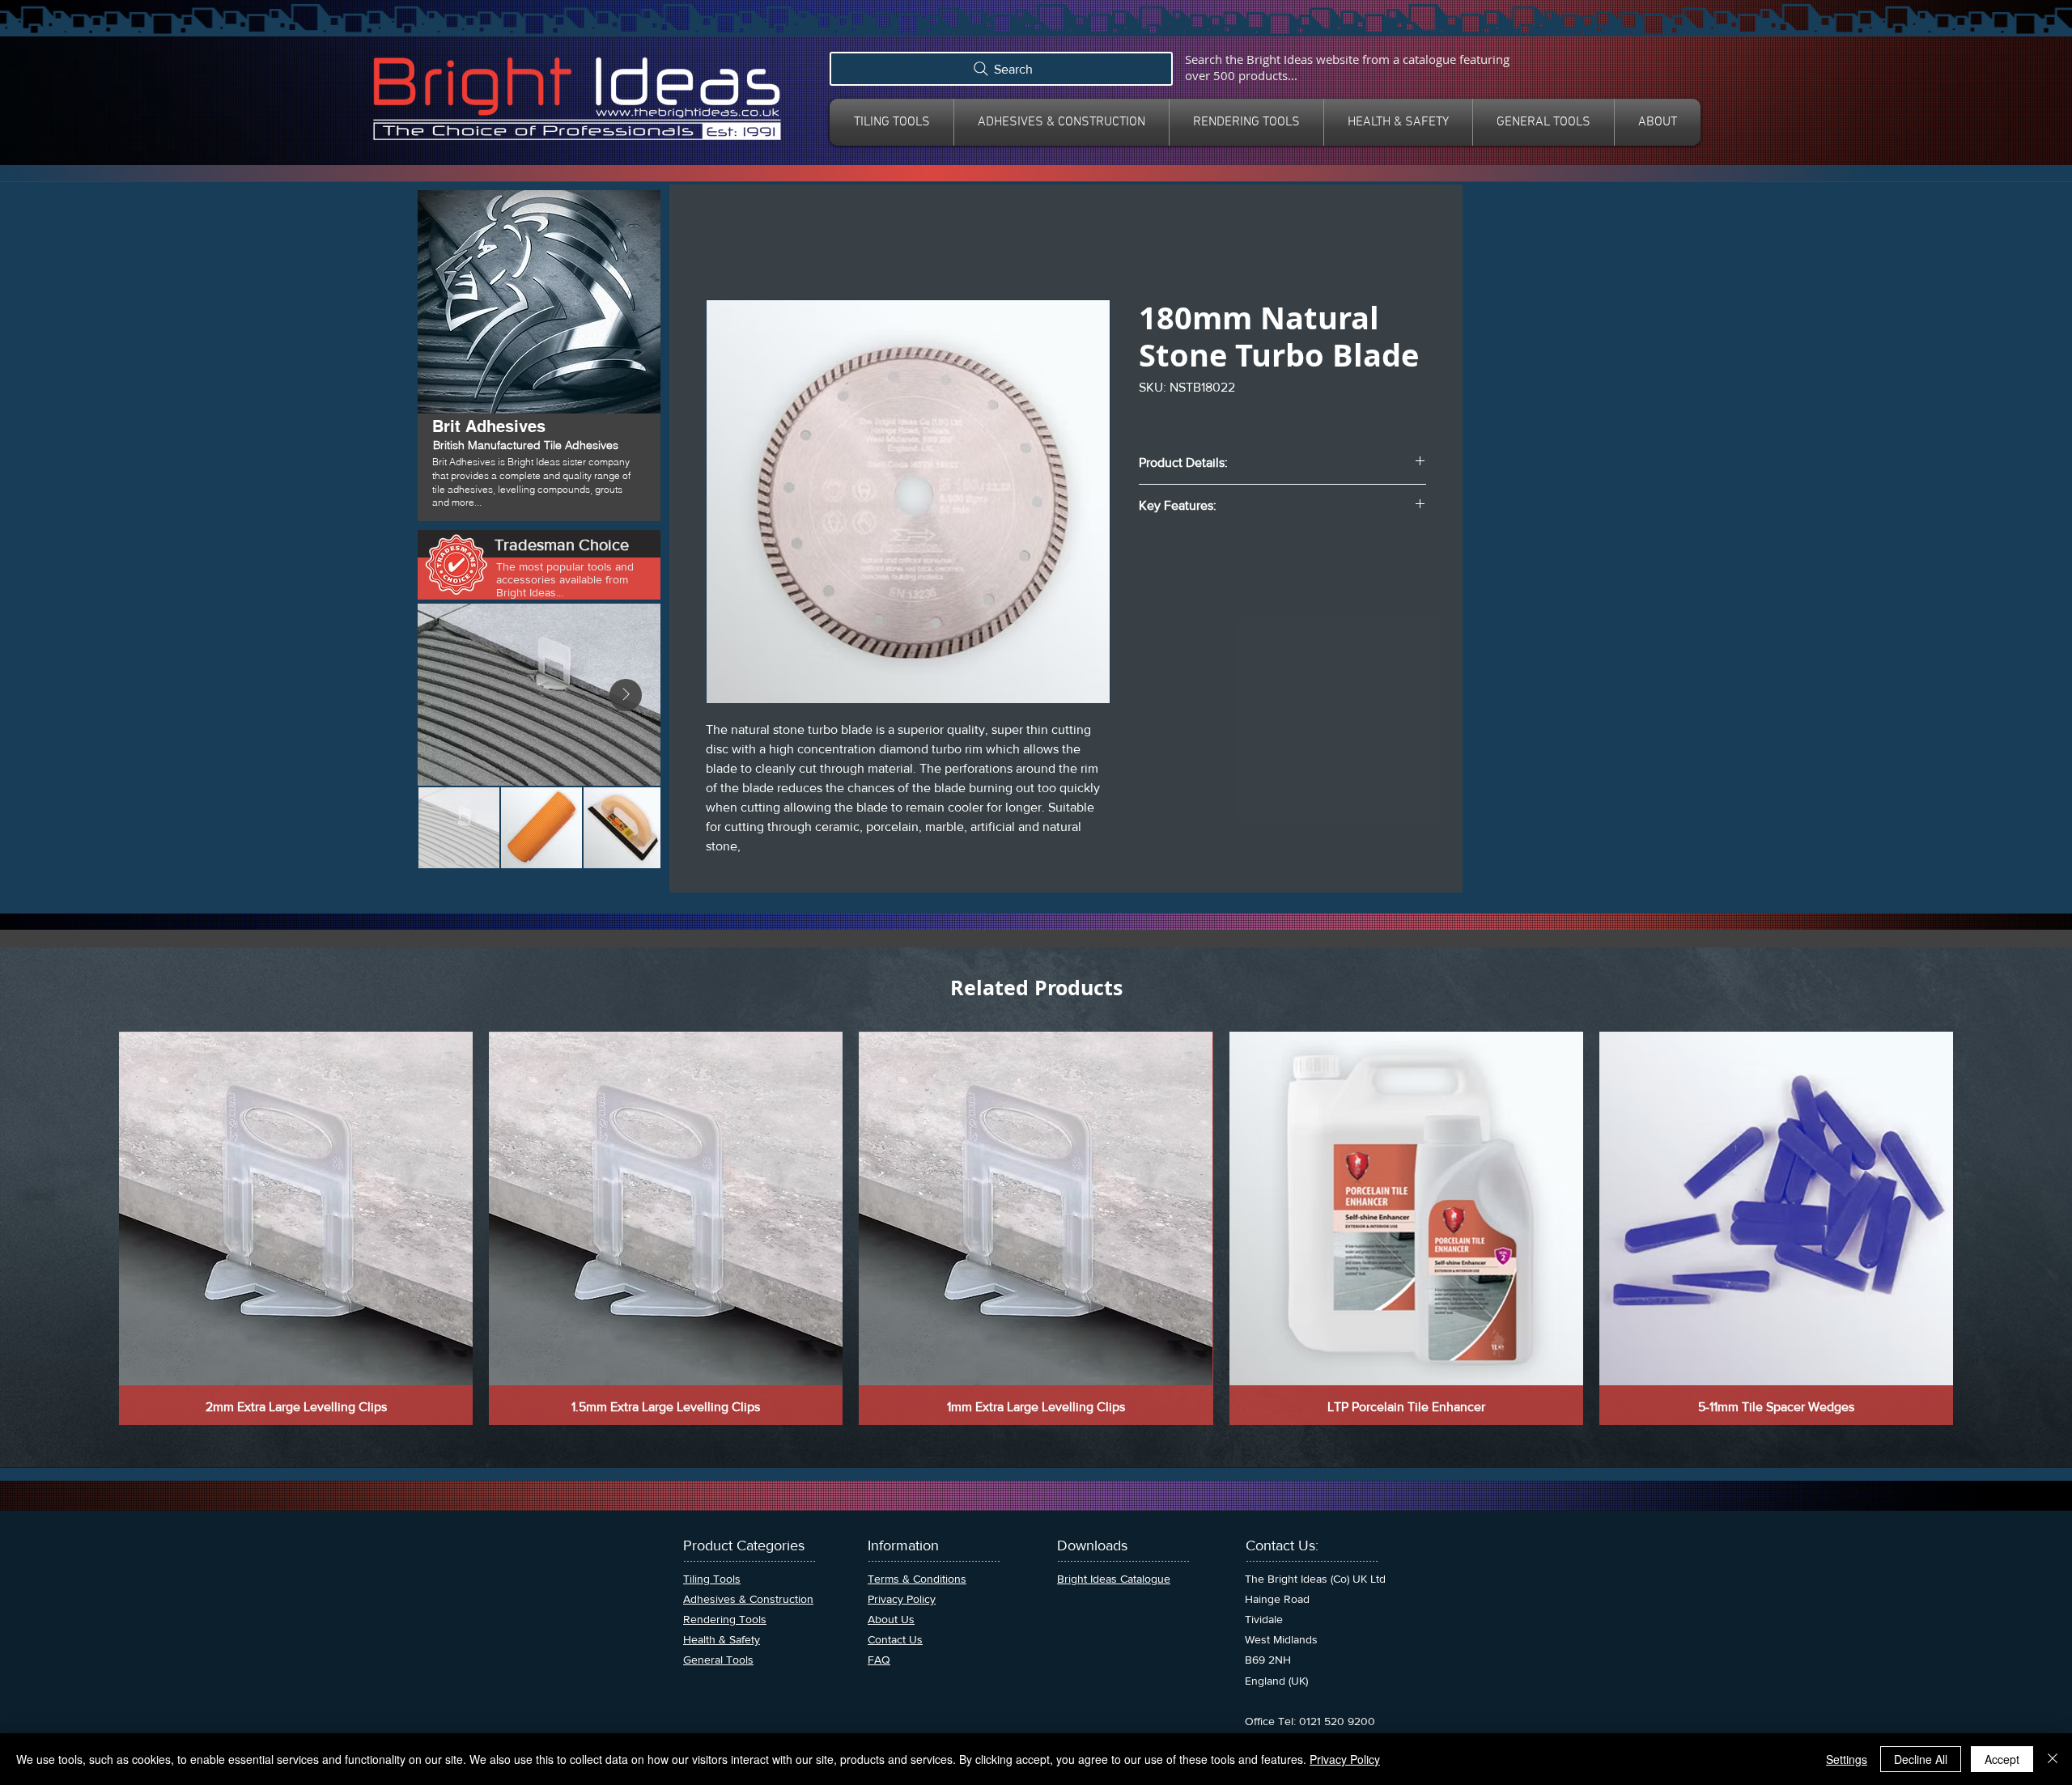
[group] (1036, 1228)
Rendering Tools (725, 1619)
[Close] (2053, 1759)
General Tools (718, 1660)
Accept (2002, 1759)
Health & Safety (722, 1639)
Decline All (1921, 1759)
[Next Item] (626, 695)
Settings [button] (1847, 1759)
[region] (539, 357)
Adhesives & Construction (748, 1599)
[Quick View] (296, 1208)
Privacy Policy (1345, 1759)
